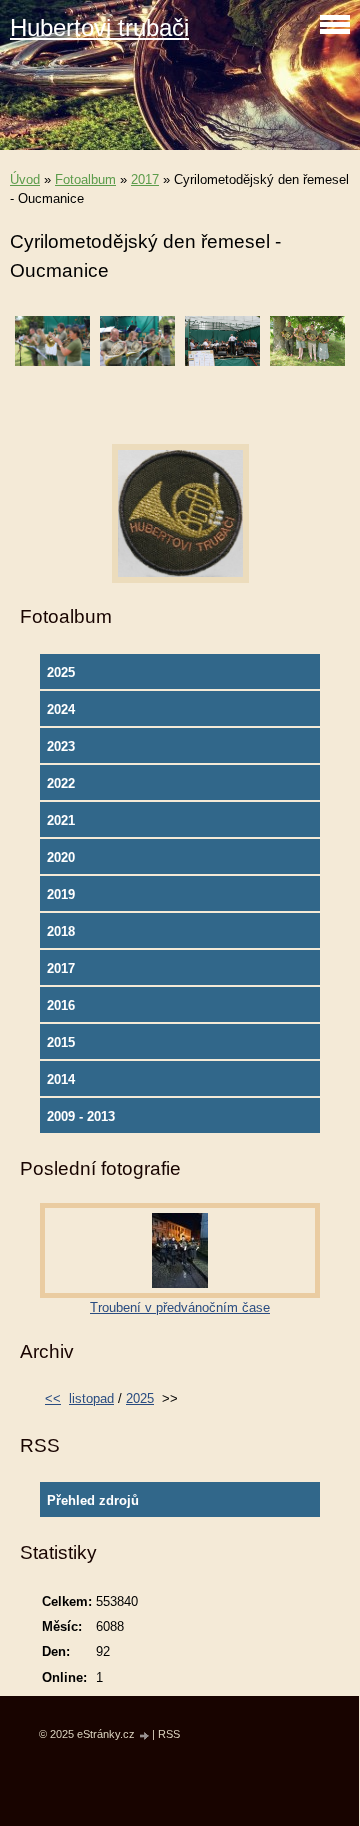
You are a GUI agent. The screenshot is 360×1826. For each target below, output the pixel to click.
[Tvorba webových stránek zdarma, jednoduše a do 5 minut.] (145, 1735)
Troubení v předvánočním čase (180, 1307)
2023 (61, 746)
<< (53, 1398)
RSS (169, 1734)
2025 (61, 672)
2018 (61, 931)
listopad (91, 1398)
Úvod (25, 179)
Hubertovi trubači (99, 27)
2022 (61, 783)
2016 (61, 1005)
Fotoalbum (85, 179)
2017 (145, 179)
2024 (61, 709)
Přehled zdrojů (93, 1500)
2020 (61, 857)
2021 (61, 820)
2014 (61, 1079)
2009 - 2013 (81, 1116)
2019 (61, 894)
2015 (61, 1042)
